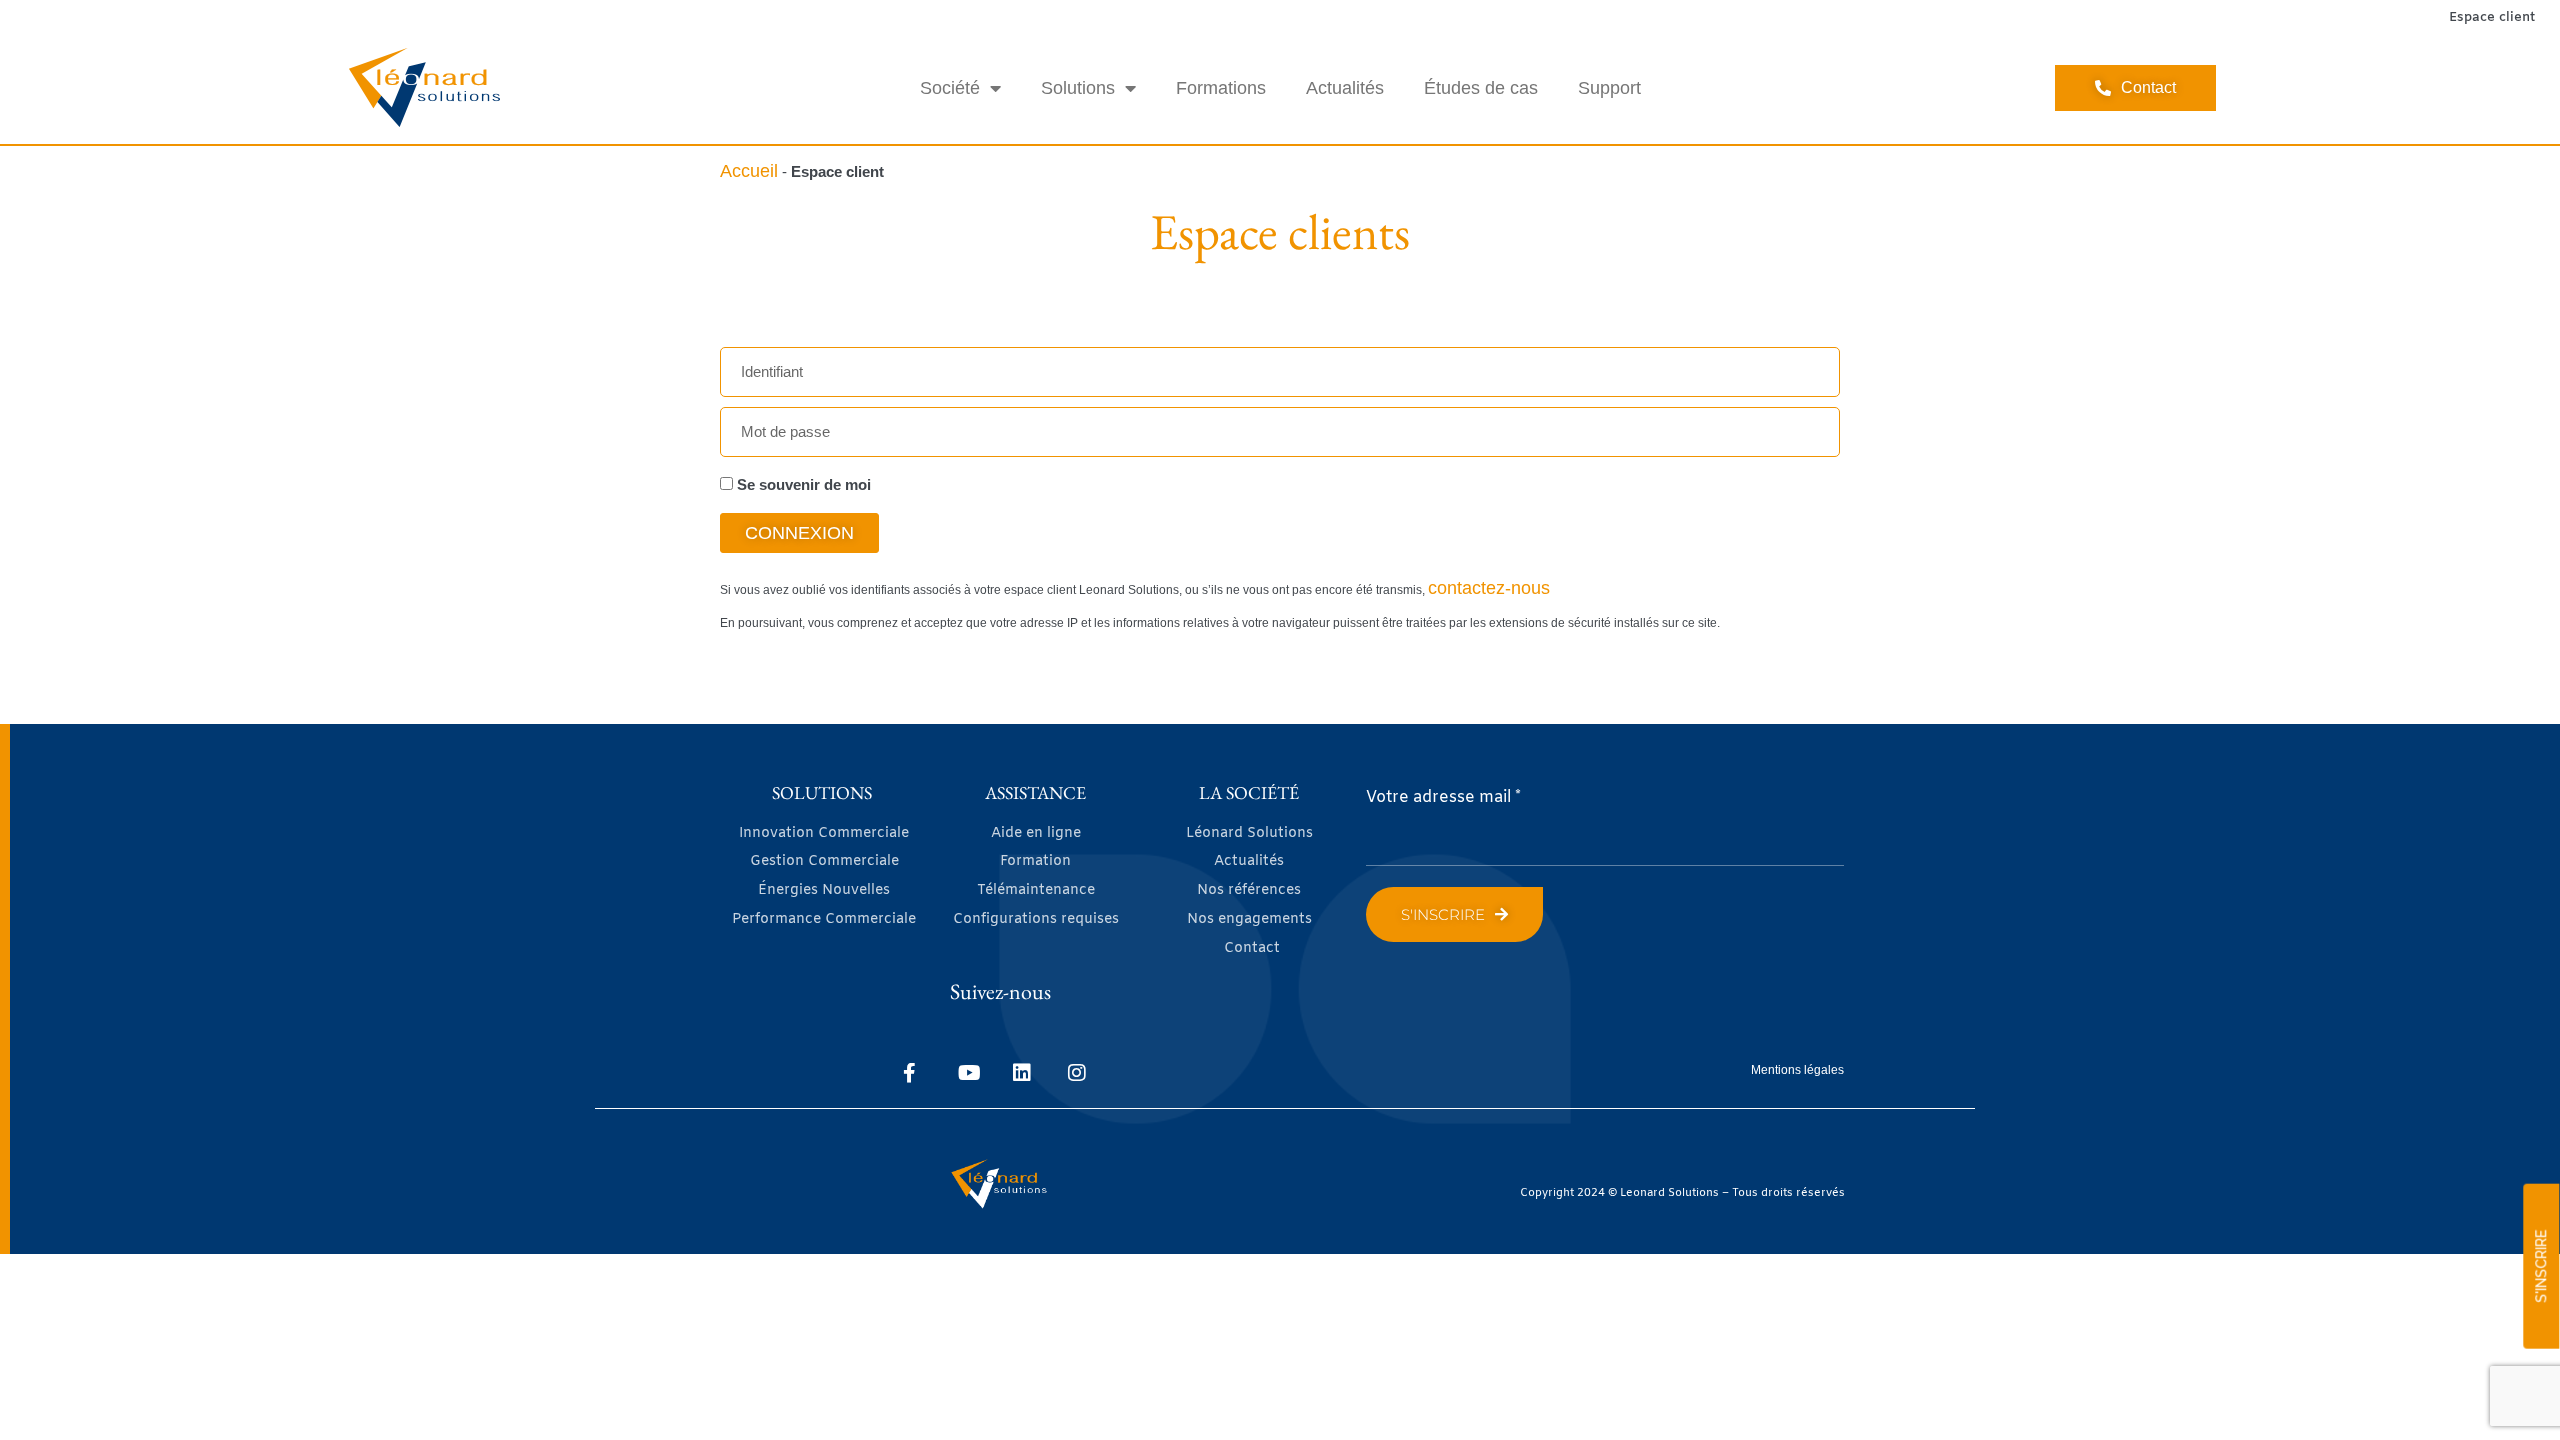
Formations (1221, 88)
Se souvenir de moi (802, 484)
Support (1609, 88)
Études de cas (1481, 88)
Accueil (749, 171)
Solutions (1078, 88)
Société (950, 88)
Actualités (1345, 88)
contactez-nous (1489, 588)
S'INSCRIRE (2541, 1266)
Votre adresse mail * (1443, 797)
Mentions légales (1797, 1070)
